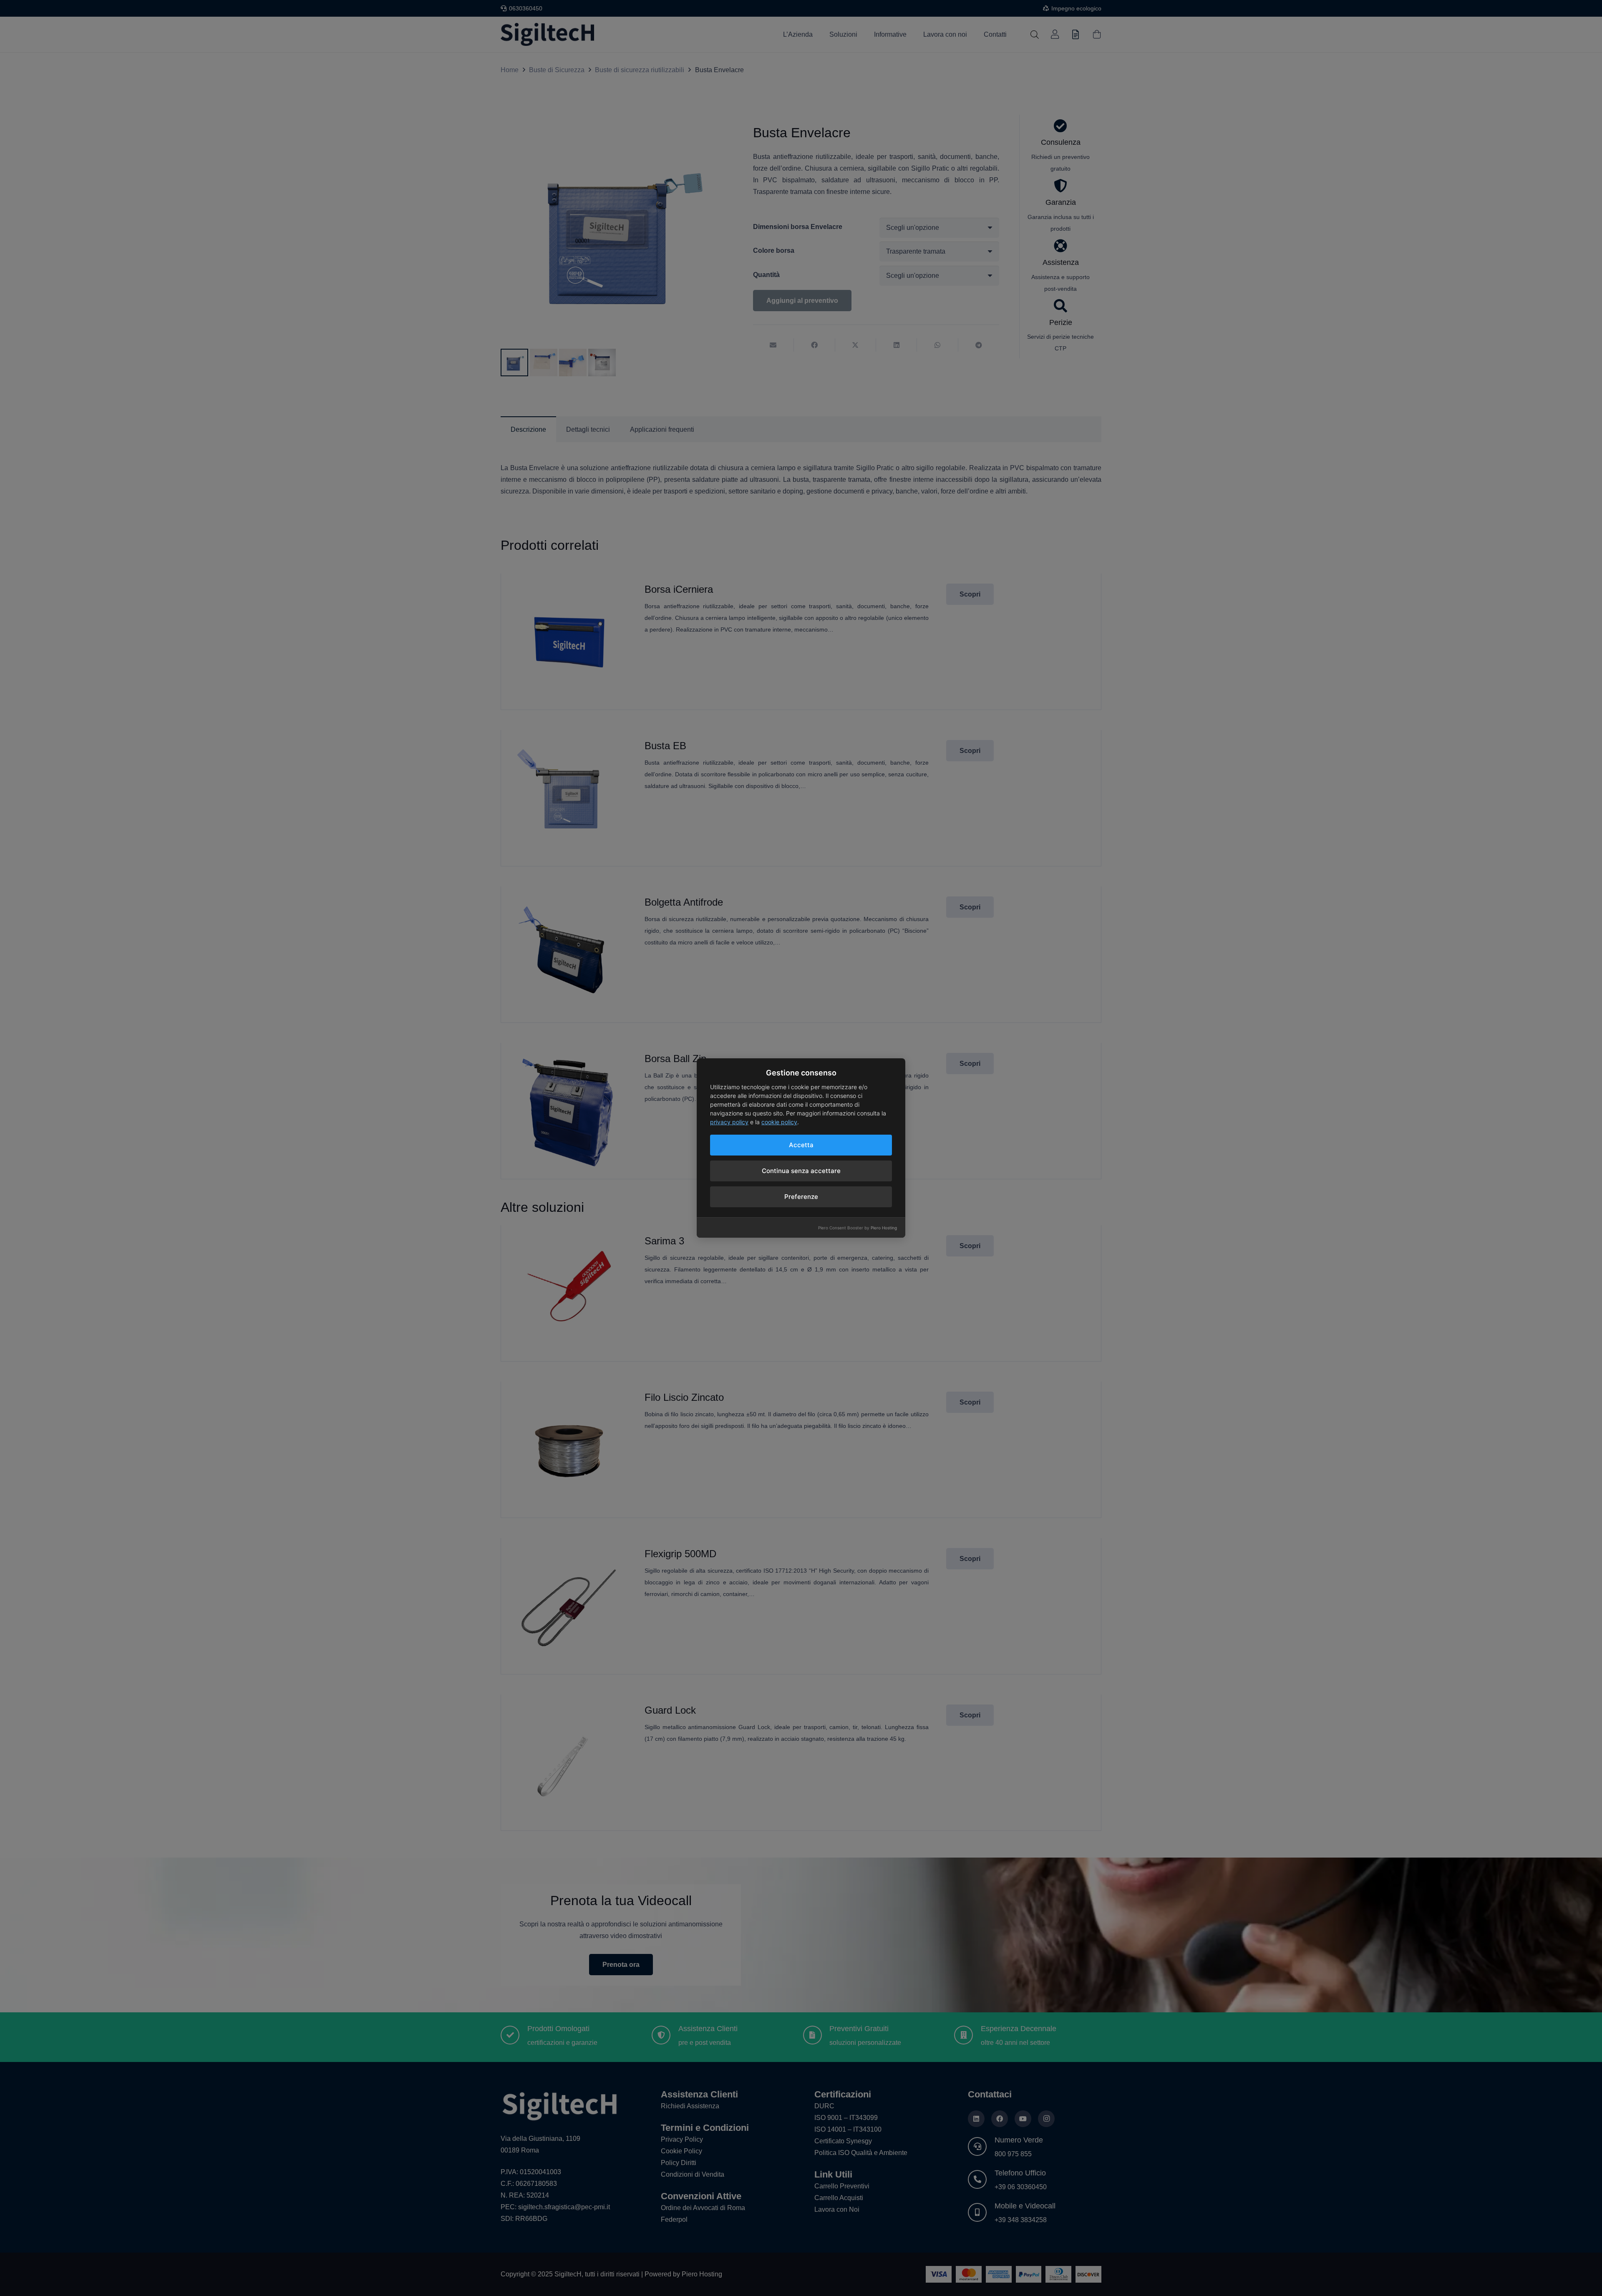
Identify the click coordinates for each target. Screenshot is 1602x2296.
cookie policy (779, 1122)
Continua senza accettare (801, 1171)
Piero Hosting (884, 1228)
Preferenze (801, 1197)
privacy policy (729, 1122)
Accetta (801, 1145)
